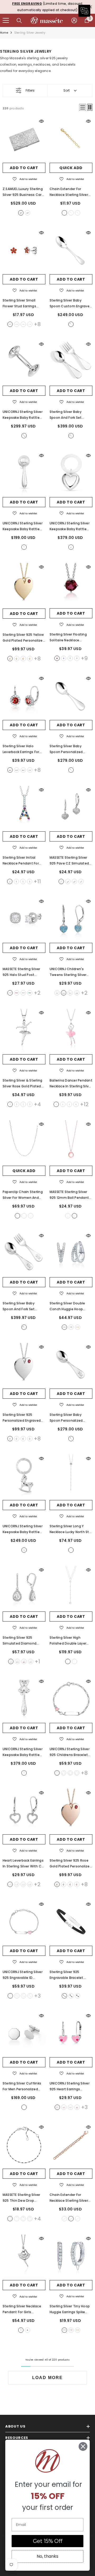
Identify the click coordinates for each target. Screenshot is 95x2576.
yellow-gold (64, 213)
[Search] (19, 21)
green (30, 993)
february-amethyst (17, 659)
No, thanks (47, 2556)
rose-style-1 (17, 1104)
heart (71, 547)
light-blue (68, 881)
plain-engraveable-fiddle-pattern (71, 324)
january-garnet (10, 659)
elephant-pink (30, 1996)
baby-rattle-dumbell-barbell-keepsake (24, 436)
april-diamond (30, 659)
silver (10, 993)
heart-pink (10, 1996)
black (74, 881)
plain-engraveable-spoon (71, 770)
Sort (66, 90)
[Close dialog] (83, 2446)
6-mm (64, 1996)
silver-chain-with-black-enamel (10, 2219)
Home (4, 33)
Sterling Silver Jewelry (30, 33)
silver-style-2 (23, 1104)
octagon (24, 2107)
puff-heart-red (77, 2107)
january (10, 324)
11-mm (78, 1996)
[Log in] (74, 20)
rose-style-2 (30, 1104)
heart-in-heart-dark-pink (64, 2107)
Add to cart (24, 168)
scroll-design (21, 213)
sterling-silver (71, 213)
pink (81, 881)
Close (90, 7)
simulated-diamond (61, 881)
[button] (83, 107)
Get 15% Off (48, 2541)
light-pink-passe (63, 1104)
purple (77, 993)
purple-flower (70, 1773)
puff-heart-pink (70, 2107)
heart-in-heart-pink (57, 2107)
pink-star (57, 1773)
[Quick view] (41, 121)
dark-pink (27, 2330)
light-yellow (31, 1661)
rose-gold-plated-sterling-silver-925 (74, 1216)
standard (71, 436)
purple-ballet (69, 1104)
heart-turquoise (17, 1996)
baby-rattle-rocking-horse (24, 1550)
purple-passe (76, 1104)
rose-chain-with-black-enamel (30, 2219)
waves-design (27, 213)
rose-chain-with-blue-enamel (23, 2219)
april (30, 324)
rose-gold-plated (31, 1216)
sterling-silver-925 (68, 1216)
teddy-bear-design (71, 1439)
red (17, 993)
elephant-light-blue (23, 1996)
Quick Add (71, 168)
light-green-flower (77, 1773)
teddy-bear (24, 1773)
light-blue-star (64, 1773)
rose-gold (78, 213)
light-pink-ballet (56, 1104)
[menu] (6, 20)
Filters (30, 90)
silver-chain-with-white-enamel (17, 2219)
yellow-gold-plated (24, 1216)
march (23, 324)
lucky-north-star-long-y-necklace (71, 1550)
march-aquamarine (23, 659)
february (17, 324)
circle (24, 547)
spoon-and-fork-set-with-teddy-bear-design (24, 1327)
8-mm (71, 1996)
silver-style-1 (10, 1104)
